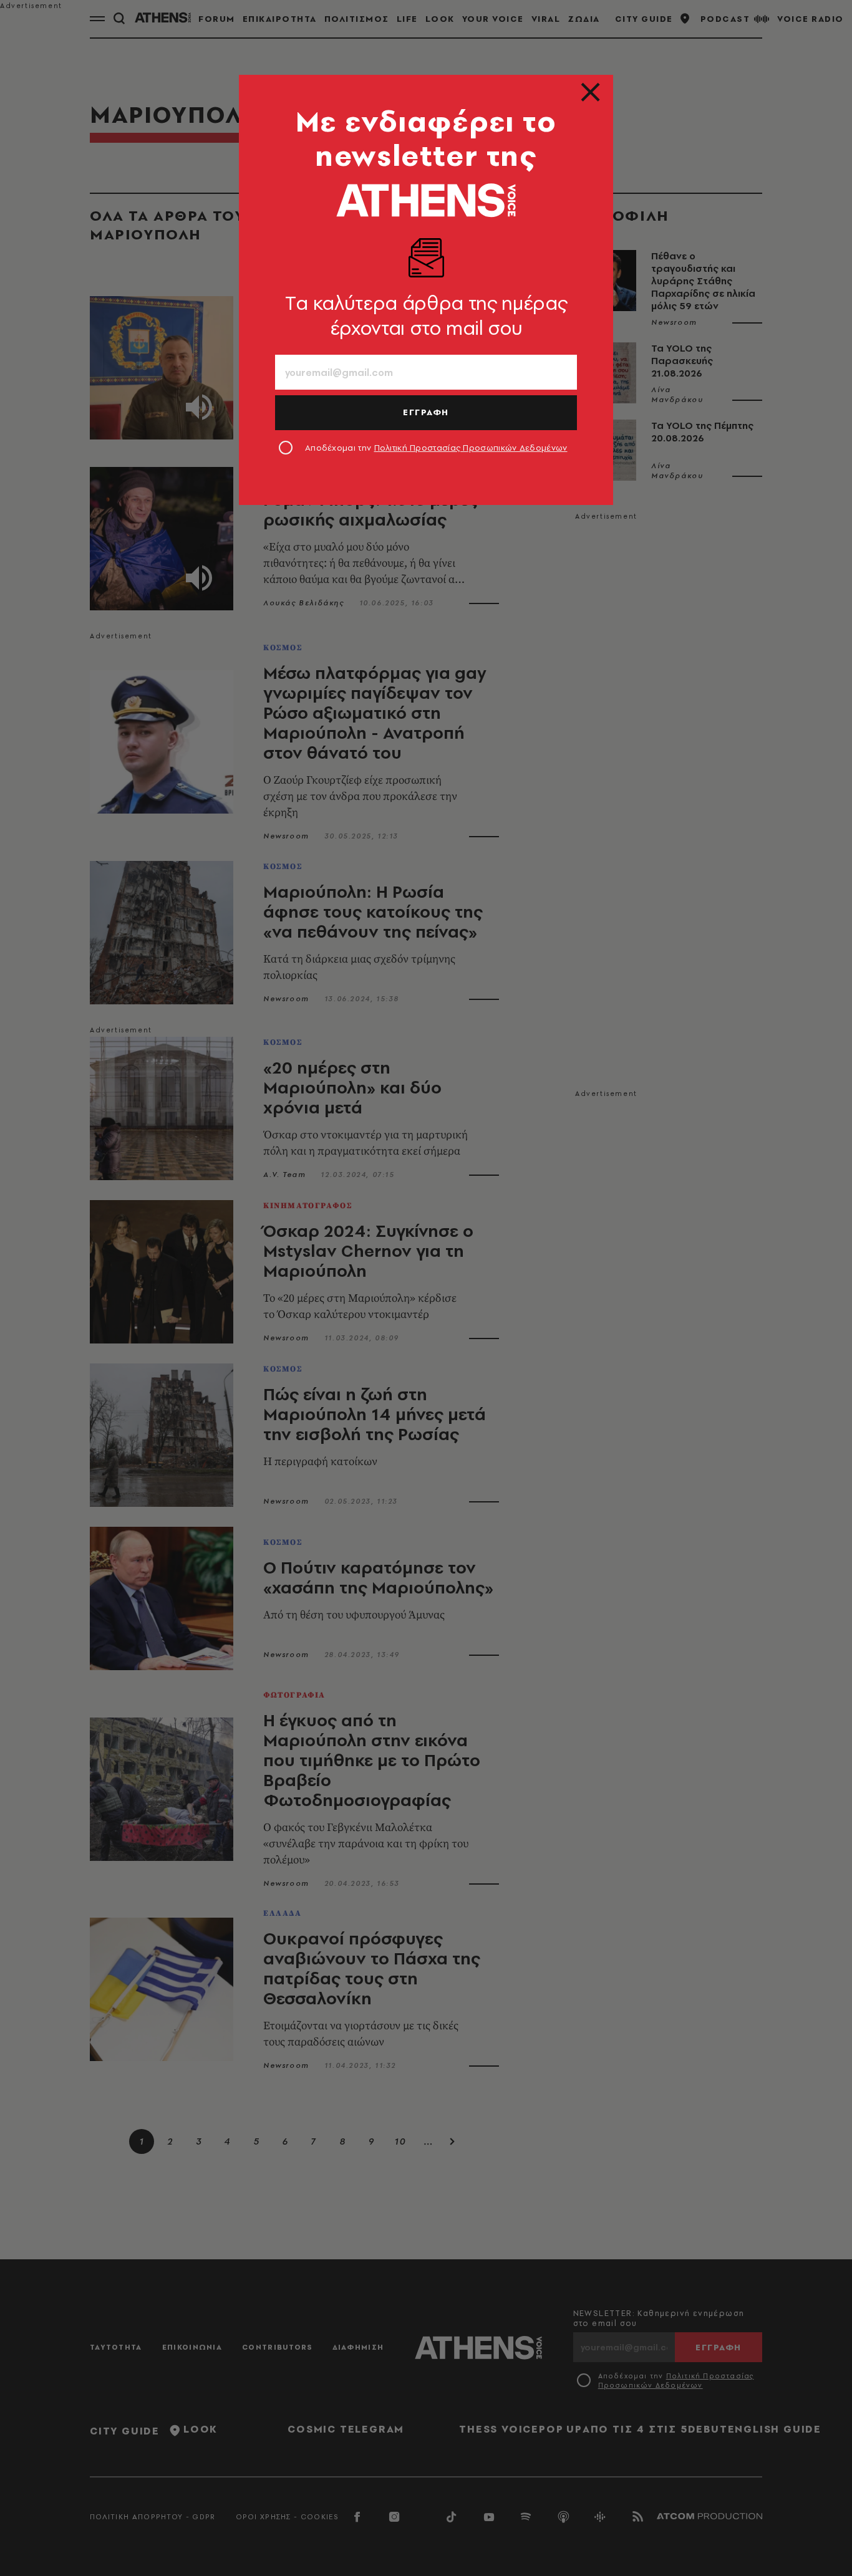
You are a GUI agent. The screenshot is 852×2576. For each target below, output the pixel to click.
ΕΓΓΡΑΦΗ (426, 412)
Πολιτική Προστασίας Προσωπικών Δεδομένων (471, 448)
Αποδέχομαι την (436, 448)
